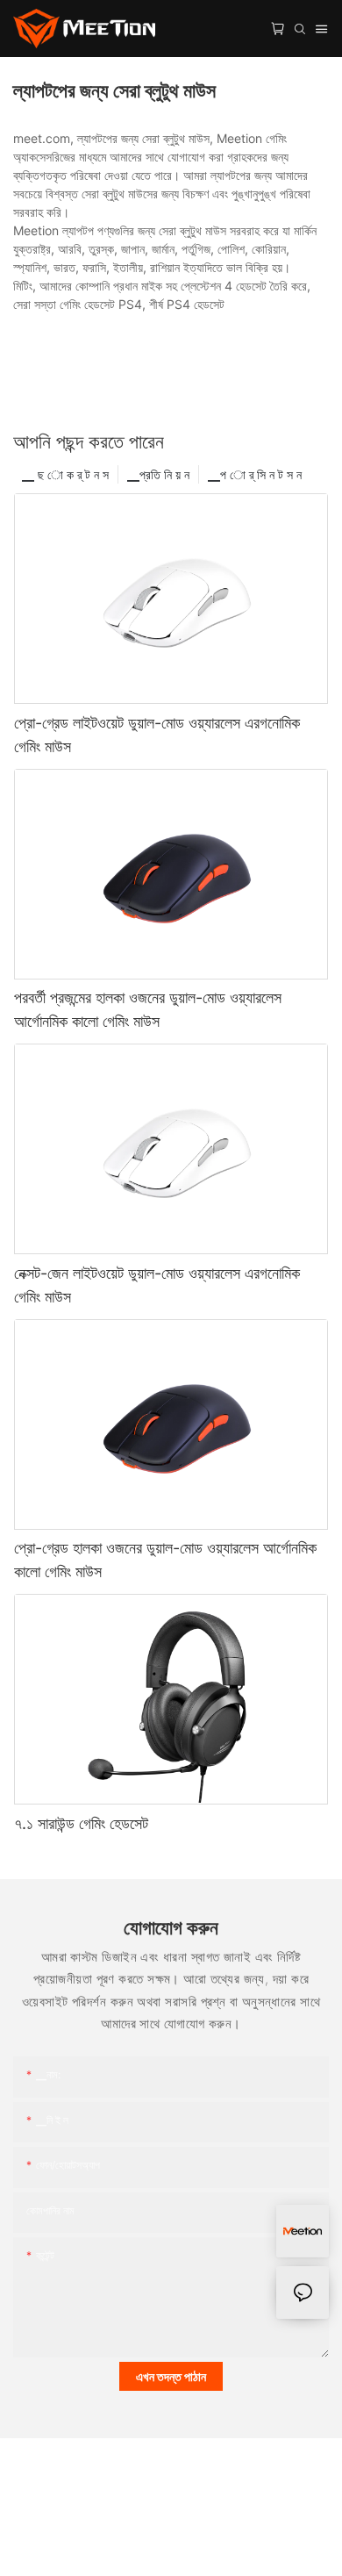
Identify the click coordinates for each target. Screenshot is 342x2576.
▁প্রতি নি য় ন (158, 474)
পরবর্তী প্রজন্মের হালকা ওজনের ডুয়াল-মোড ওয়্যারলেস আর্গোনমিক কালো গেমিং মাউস (148, 1009)
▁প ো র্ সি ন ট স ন (255, 474)
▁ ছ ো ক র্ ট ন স (65, 474)
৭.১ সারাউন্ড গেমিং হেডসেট (81, 1823)
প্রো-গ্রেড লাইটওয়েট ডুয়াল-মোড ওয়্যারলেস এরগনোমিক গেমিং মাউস (157, 735)
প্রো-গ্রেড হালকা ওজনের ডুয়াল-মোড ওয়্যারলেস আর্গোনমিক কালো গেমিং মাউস (165, 1560)
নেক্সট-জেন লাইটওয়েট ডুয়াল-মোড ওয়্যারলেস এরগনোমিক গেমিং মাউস (157, 1285)
